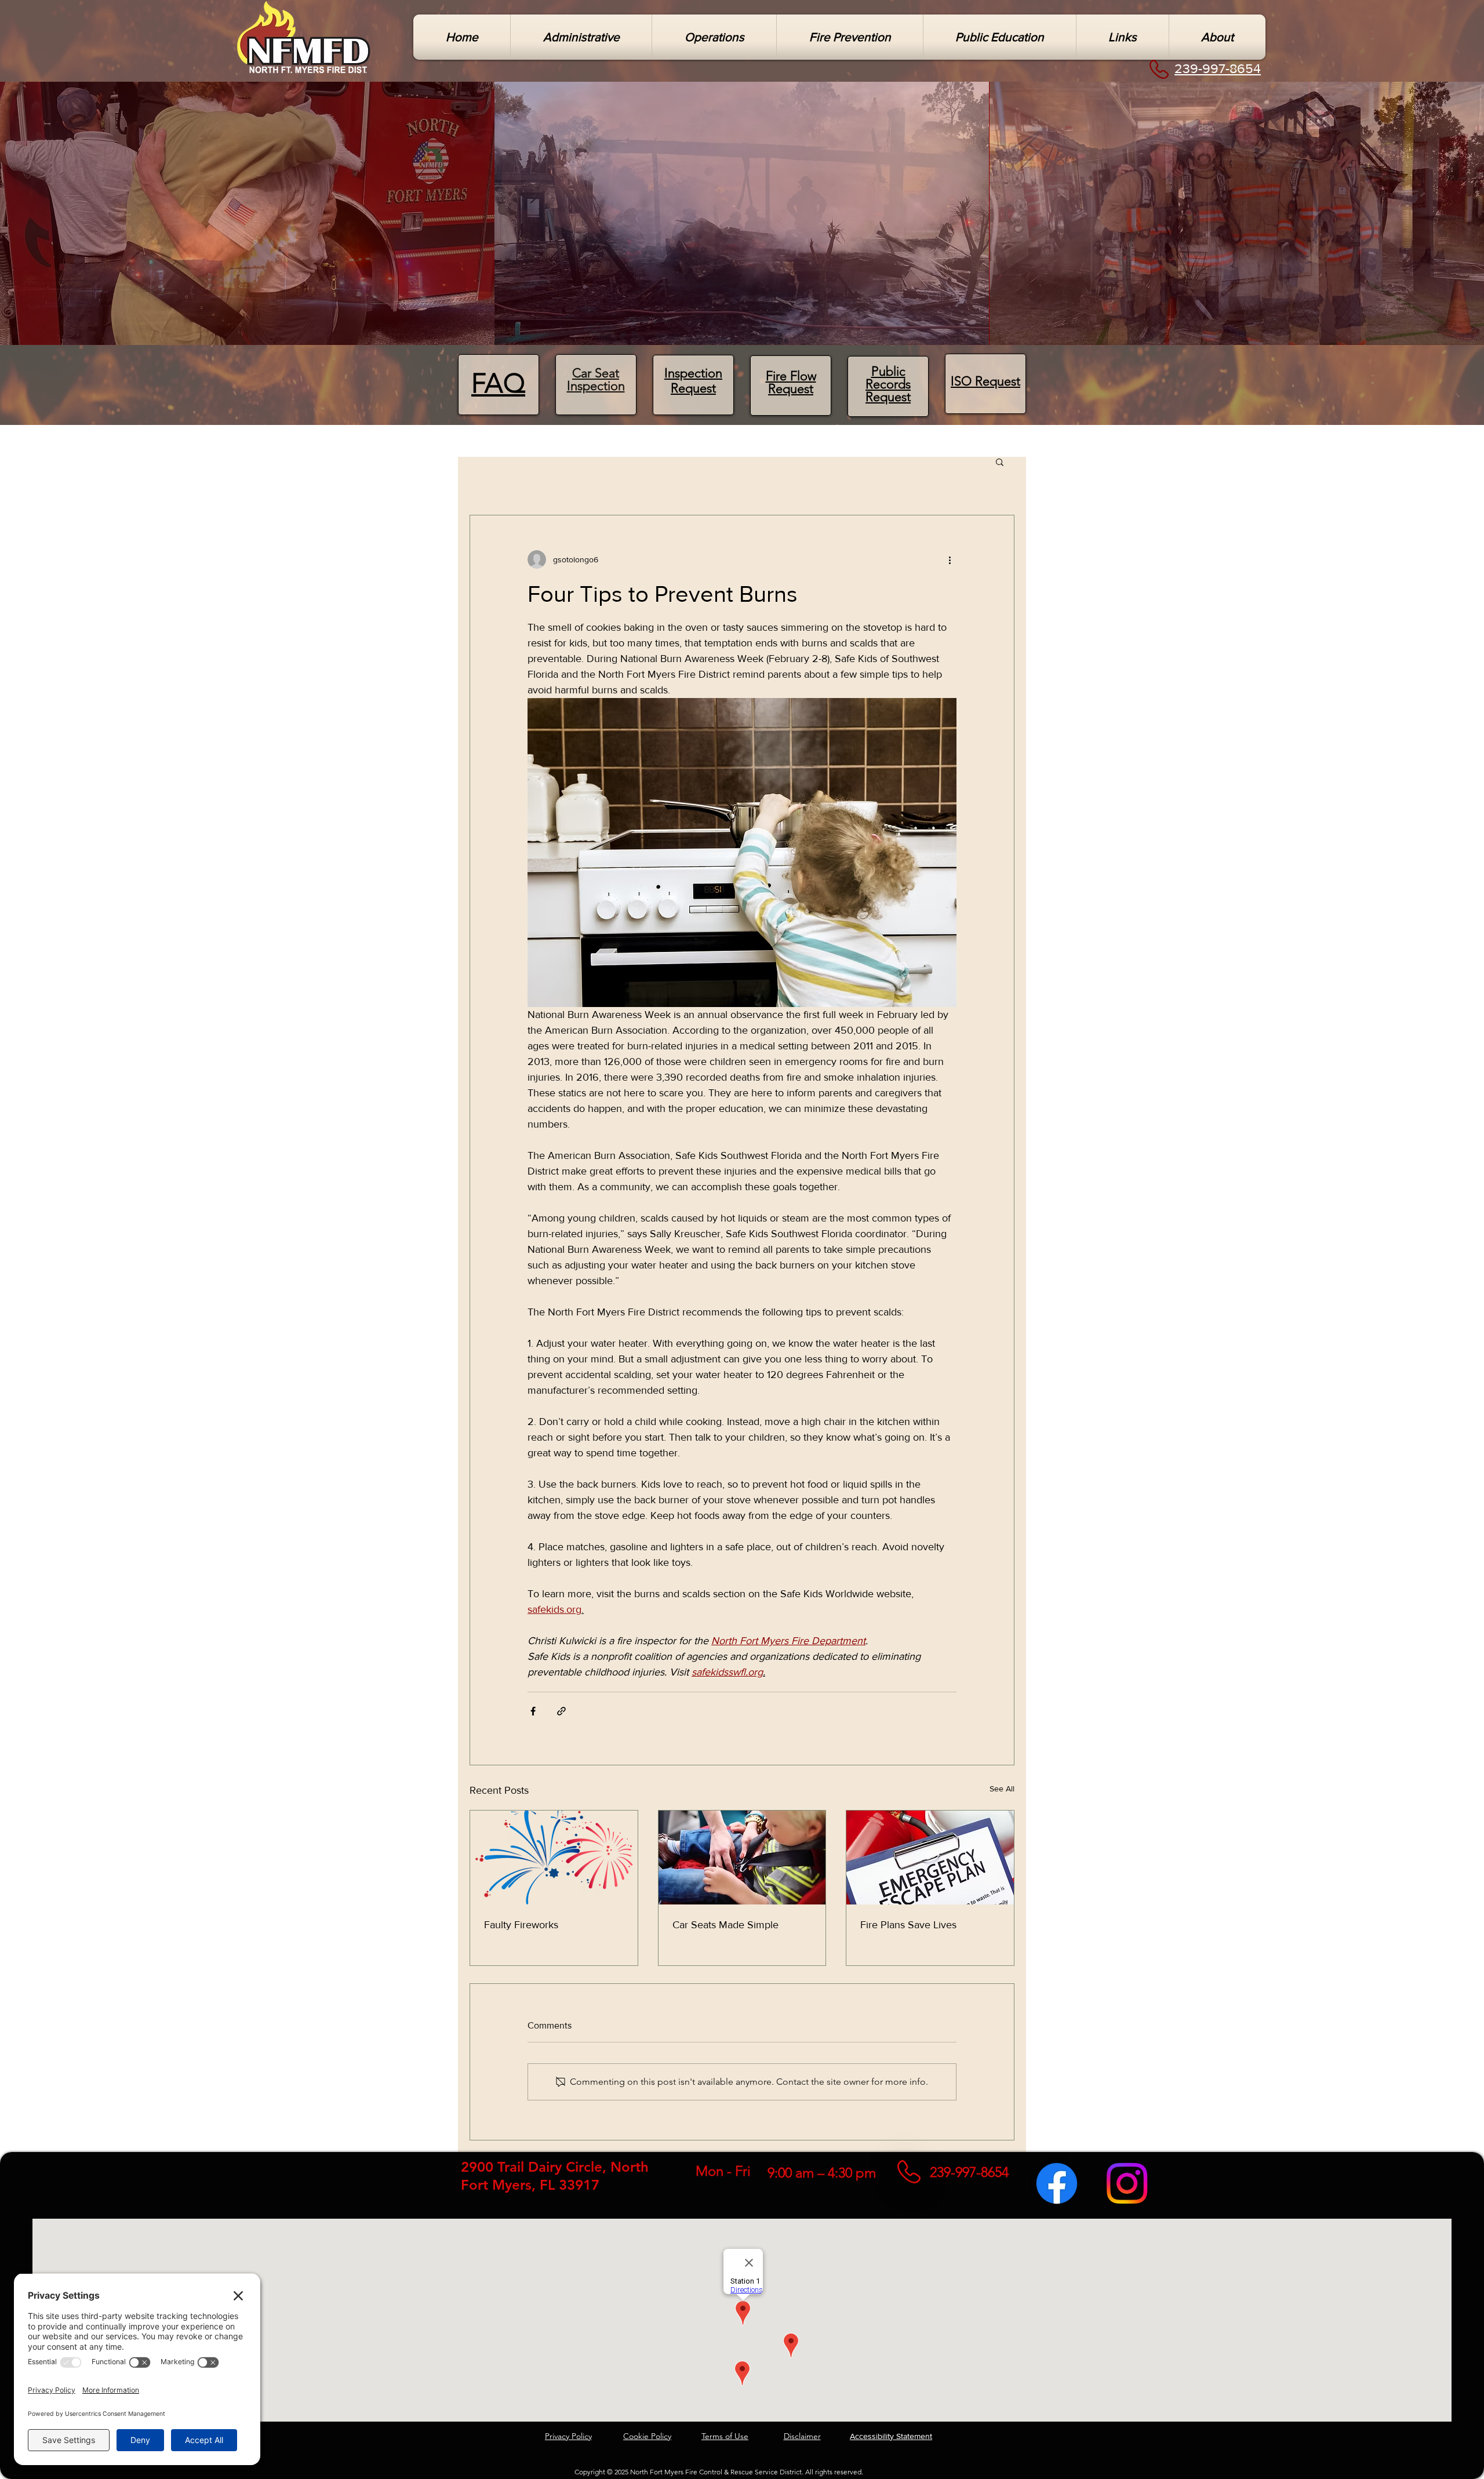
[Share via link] (561, 1711)
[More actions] (950, 559)
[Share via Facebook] (533, 1711)
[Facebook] (1057, 2183)
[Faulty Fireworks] (554, 1858)
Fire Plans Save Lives (908, 1925)
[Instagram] (1127, 2183)
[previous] (21, 219)
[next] (1463, 219)
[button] (581, 37)
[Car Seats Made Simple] (742, 1858)
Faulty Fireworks (521, 1925)
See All (1002, 1789)
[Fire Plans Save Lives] (930, 1858)
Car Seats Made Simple (725, 1925)
